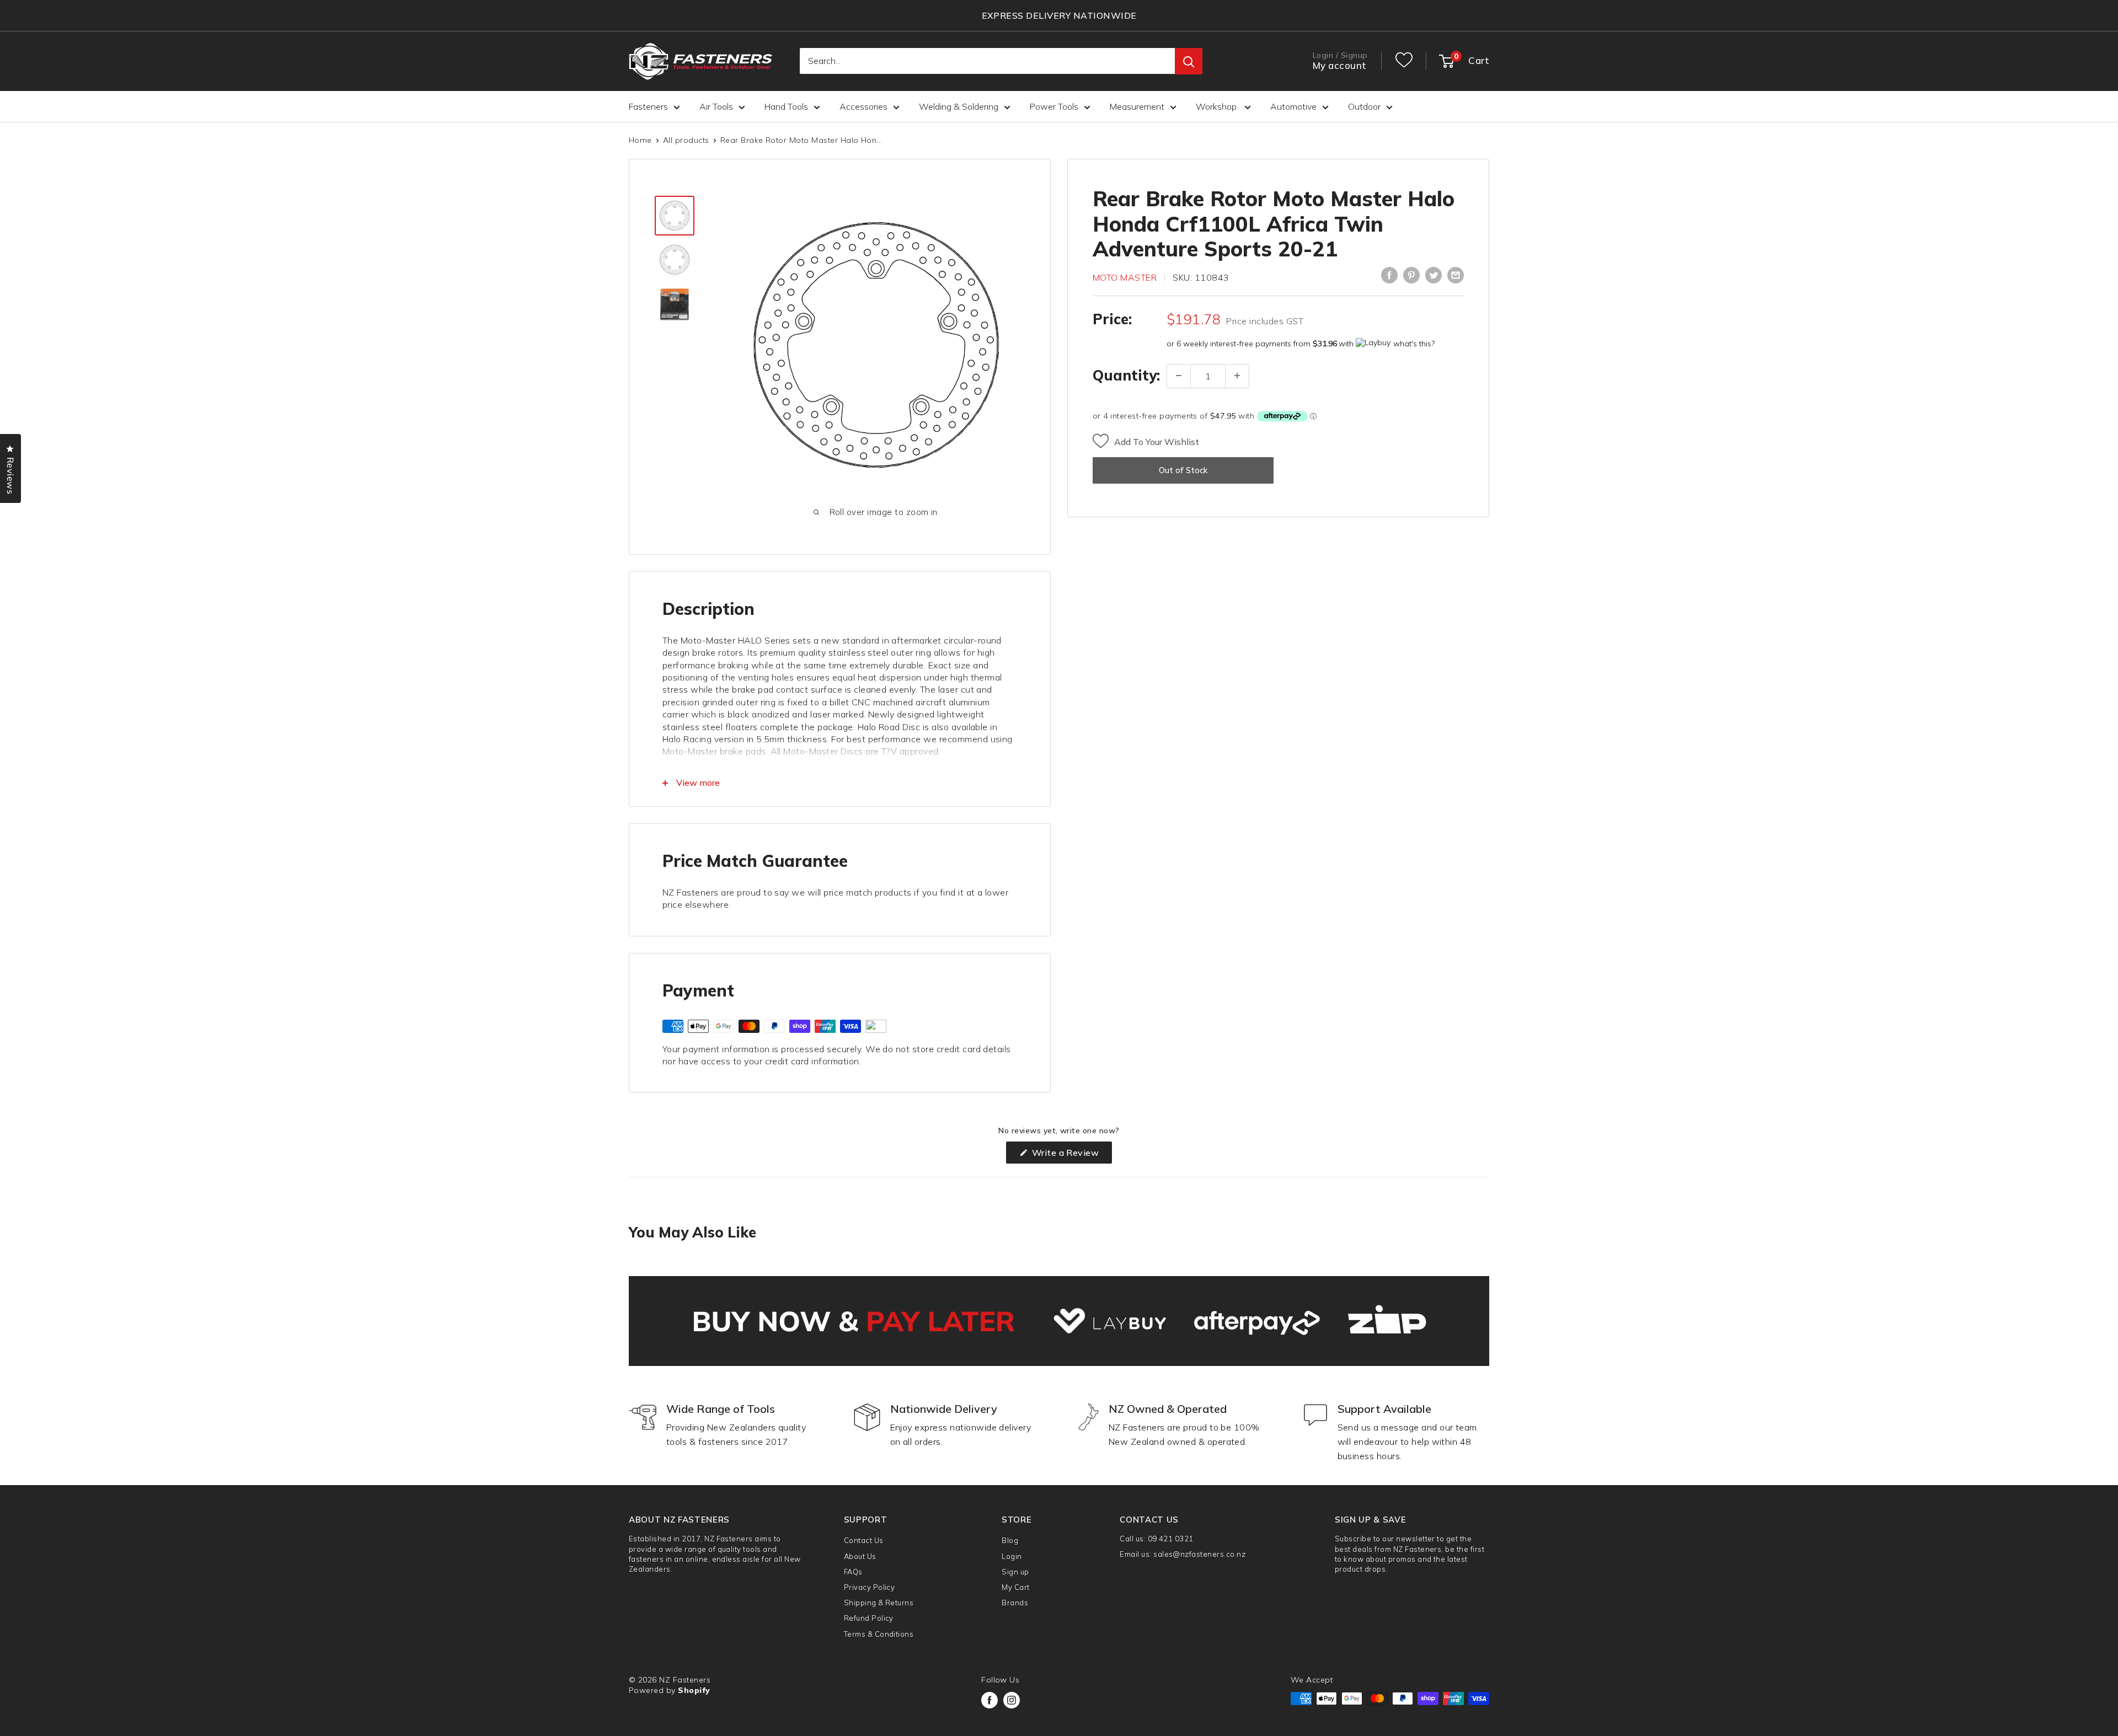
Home (640, 140)
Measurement (1137, 106)
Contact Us (864, 1540)
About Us (860, 1556)
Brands (1015, 1603)
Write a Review (1071, 1155)
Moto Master (1125, 277)
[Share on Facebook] (1389, 275)
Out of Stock (1183, 470)
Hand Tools (786, 106)
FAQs (853, 1572)
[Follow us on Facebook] (990, 1700)
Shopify (694, 1690)
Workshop (1217, 106)
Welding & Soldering (959, 106)
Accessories (863, 106)
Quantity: (1126, 375)
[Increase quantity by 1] (1237, 376)
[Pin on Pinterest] (1411, 275)
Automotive (1293, 106)
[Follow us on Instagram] (1012, 1700)
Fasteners (648, 106)
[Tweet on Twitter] (1434, 275)
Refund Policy (869, 1618)
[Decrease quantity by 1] (1179, 376)
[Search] (1189, 62)
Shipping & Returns (879, 1603)
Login (1012, 1556)
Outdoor (1364, 106)
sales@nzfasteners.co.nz (1199, 1554)
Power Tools (1054, 106)
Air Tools (716, 106)
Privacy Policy (870, 1587)
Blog (1010, 1540)
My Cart (1015, 1587)
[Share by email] (1456, 275)
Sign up (1015, 1572)
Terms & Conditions (879, 1634)
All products (686, 140)
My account (1340, 66)
